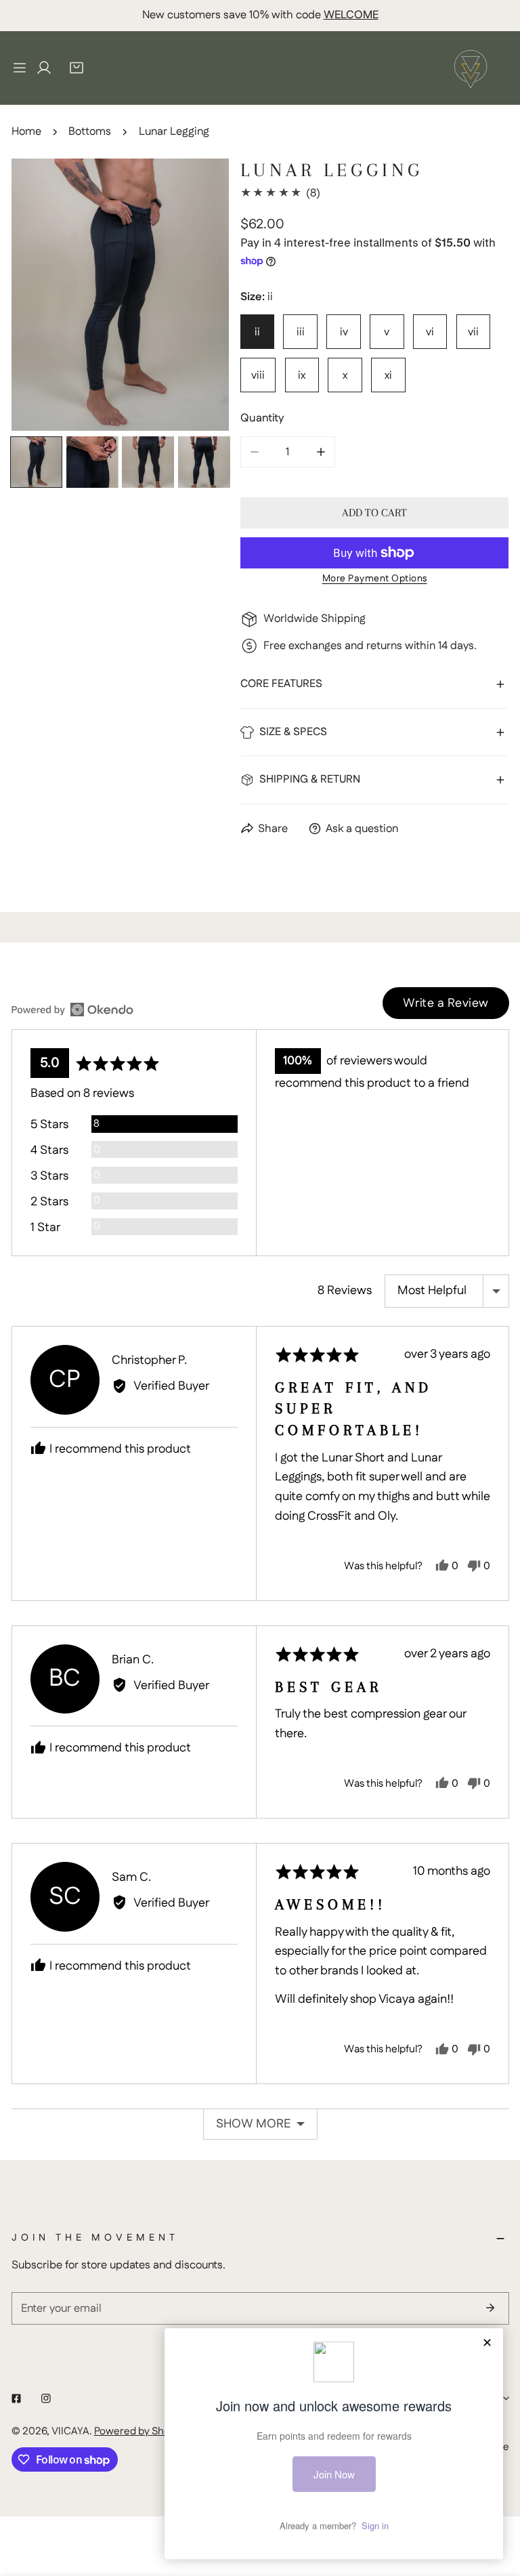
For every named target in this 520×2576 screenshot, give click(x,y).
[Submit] (491, 2308)
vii (473, 332)
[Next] (194, 296)
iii (301, 332)
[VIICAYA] (471, 68)
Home (26, 131)
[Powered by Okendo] (72, 1010)
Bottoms (90, 131)
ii (257, 332)
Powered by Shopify (140, 2431)
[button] (77, 68)
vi (430, 332)
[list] (121, 295)
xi (388, 375)
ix (302, 375)
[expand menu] (20, 68)
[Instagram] (46, 2398)
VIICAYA (70, 2431)
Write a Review (446, 1003)
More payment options (375, 579)
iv (344, 332)
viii (258, 375)
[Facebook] (16, 2398)
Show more (253, 2124)
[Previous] (46, 296)
